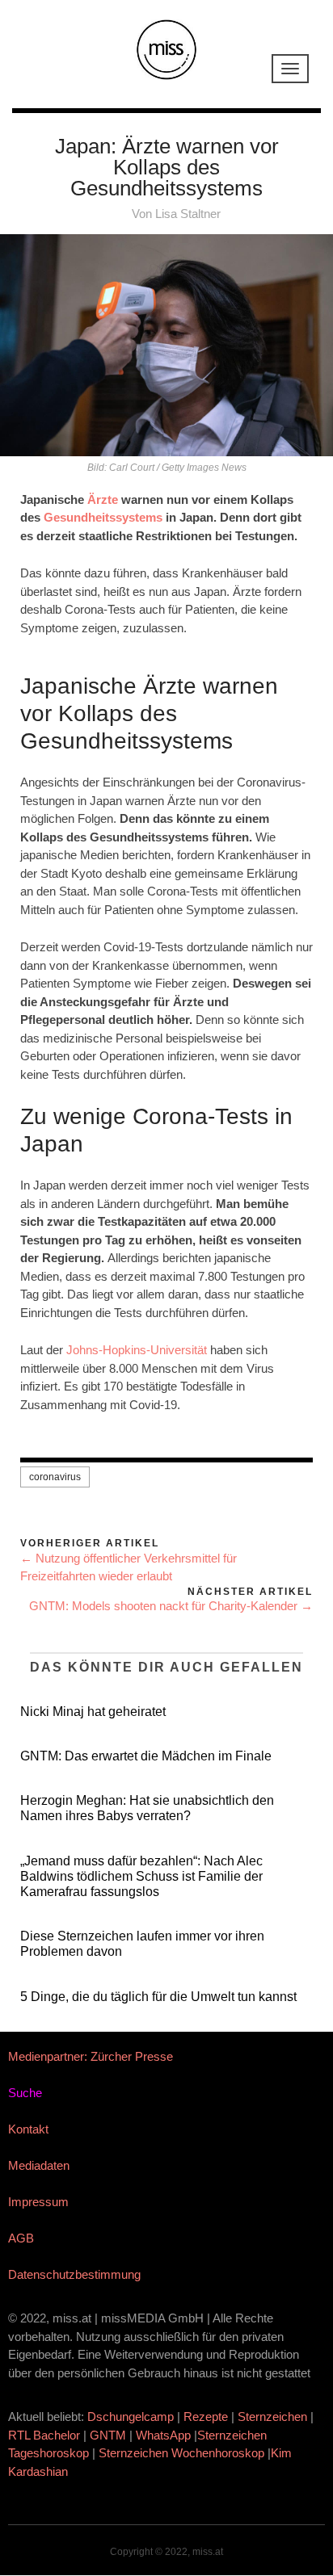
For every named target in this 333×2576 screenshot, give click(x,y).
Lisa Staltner (188, 214)
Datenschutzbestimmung (74, 2274)
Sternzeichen (272, 2417)
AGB (21, 2238)
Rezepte (206, 2417)
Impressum (38, 2202)
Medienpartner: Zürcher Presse (91, 2056)
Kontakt (28, 2129)
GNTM (108, 2435)
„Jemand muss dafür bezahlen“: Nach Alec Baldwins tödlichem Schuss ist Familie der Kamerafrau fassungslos (141, 1876)
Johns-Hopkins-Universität (137, 1350)
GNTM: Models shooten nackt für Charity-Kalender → (171, 1606)
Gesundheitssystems (103, 517)
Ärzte (103, 499)
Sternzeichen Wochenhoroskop (181, 2453)
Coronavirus (55, 1477)
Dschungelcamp (131, 2417)
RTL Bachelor (44, 2435)
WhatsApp (163, 2435)
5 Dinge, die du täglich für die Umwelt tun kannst (158, 1997)
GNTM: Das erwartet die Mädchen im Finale (146, 1756)
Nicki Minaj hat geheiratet (93, 1712)
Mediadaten (39, 2165)
